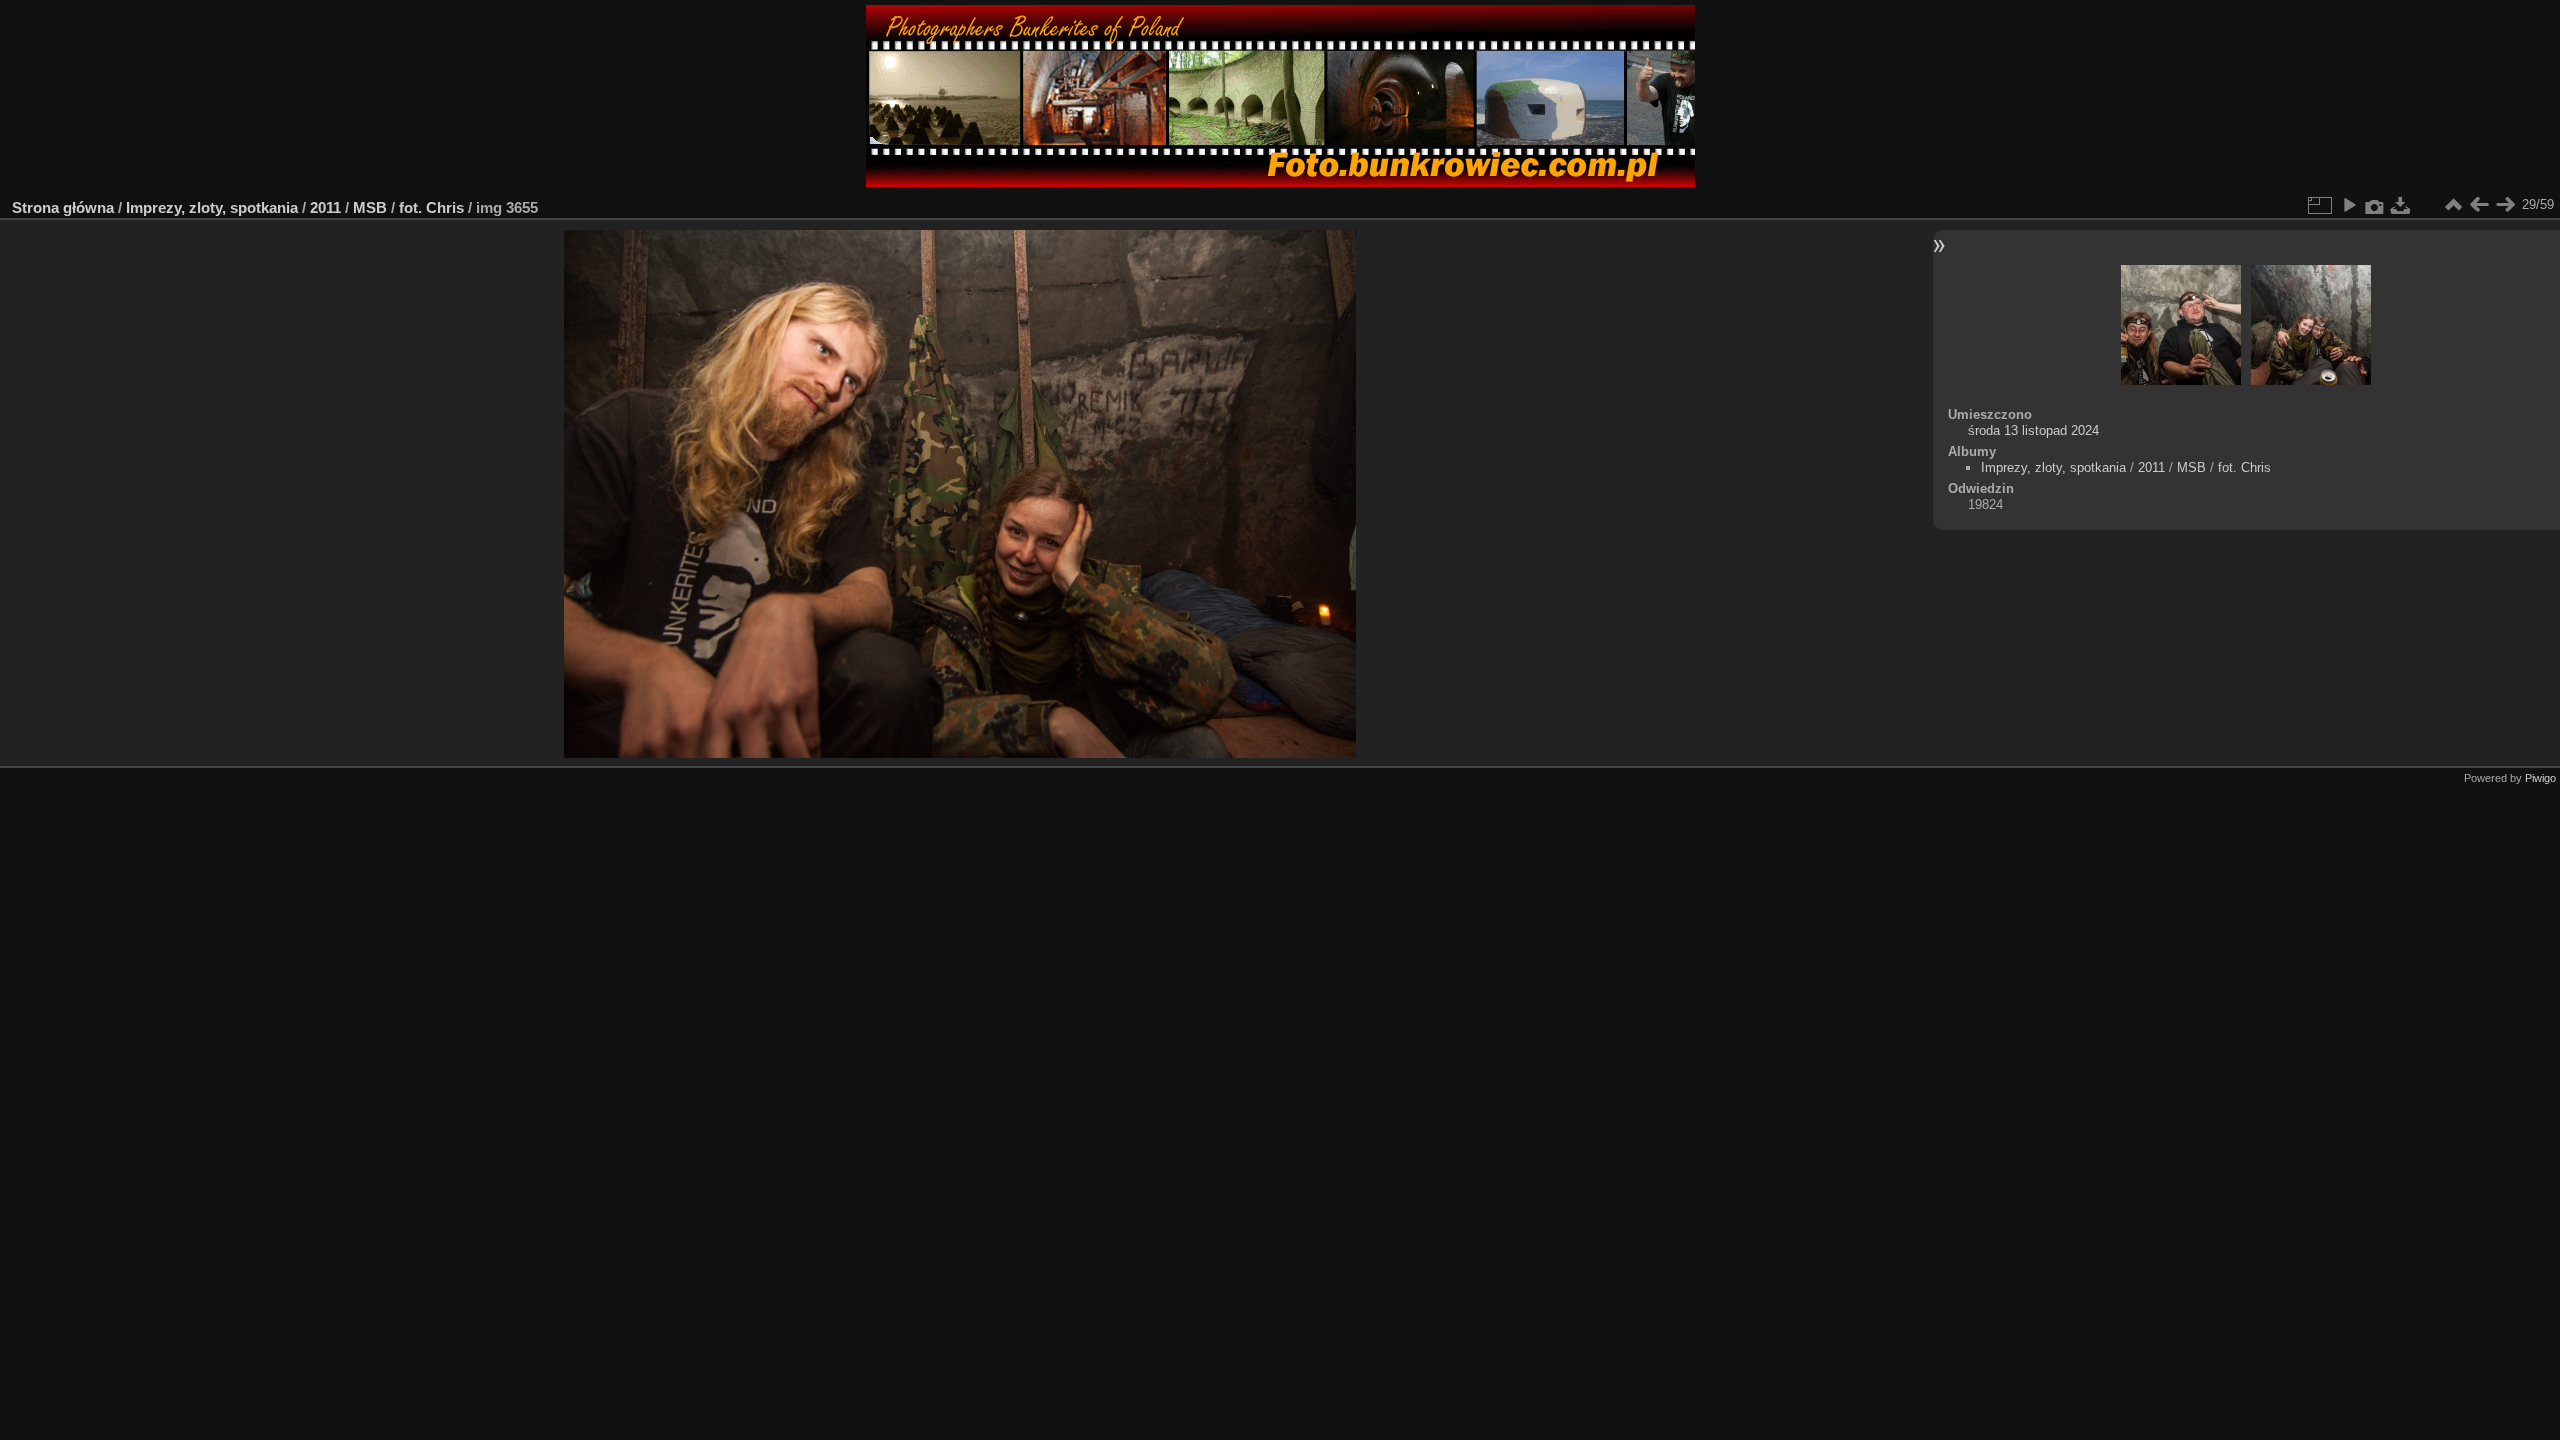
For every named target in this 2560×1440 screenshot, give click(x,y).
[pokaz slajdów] (2349, 205)
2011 (325, 207)
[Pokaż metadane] (2375, 205)
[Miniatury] (2453, 205)
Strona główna (63, 207)
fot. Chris (431, 207)
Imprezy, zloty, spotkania (212, 207)
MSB (370, 207)
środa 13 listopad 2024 (2033, 430)
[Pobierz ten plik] (2401, 205)
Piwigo (2540, 778)
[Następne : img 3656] (2505, 205)
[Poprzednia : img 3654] (2479, 205)
